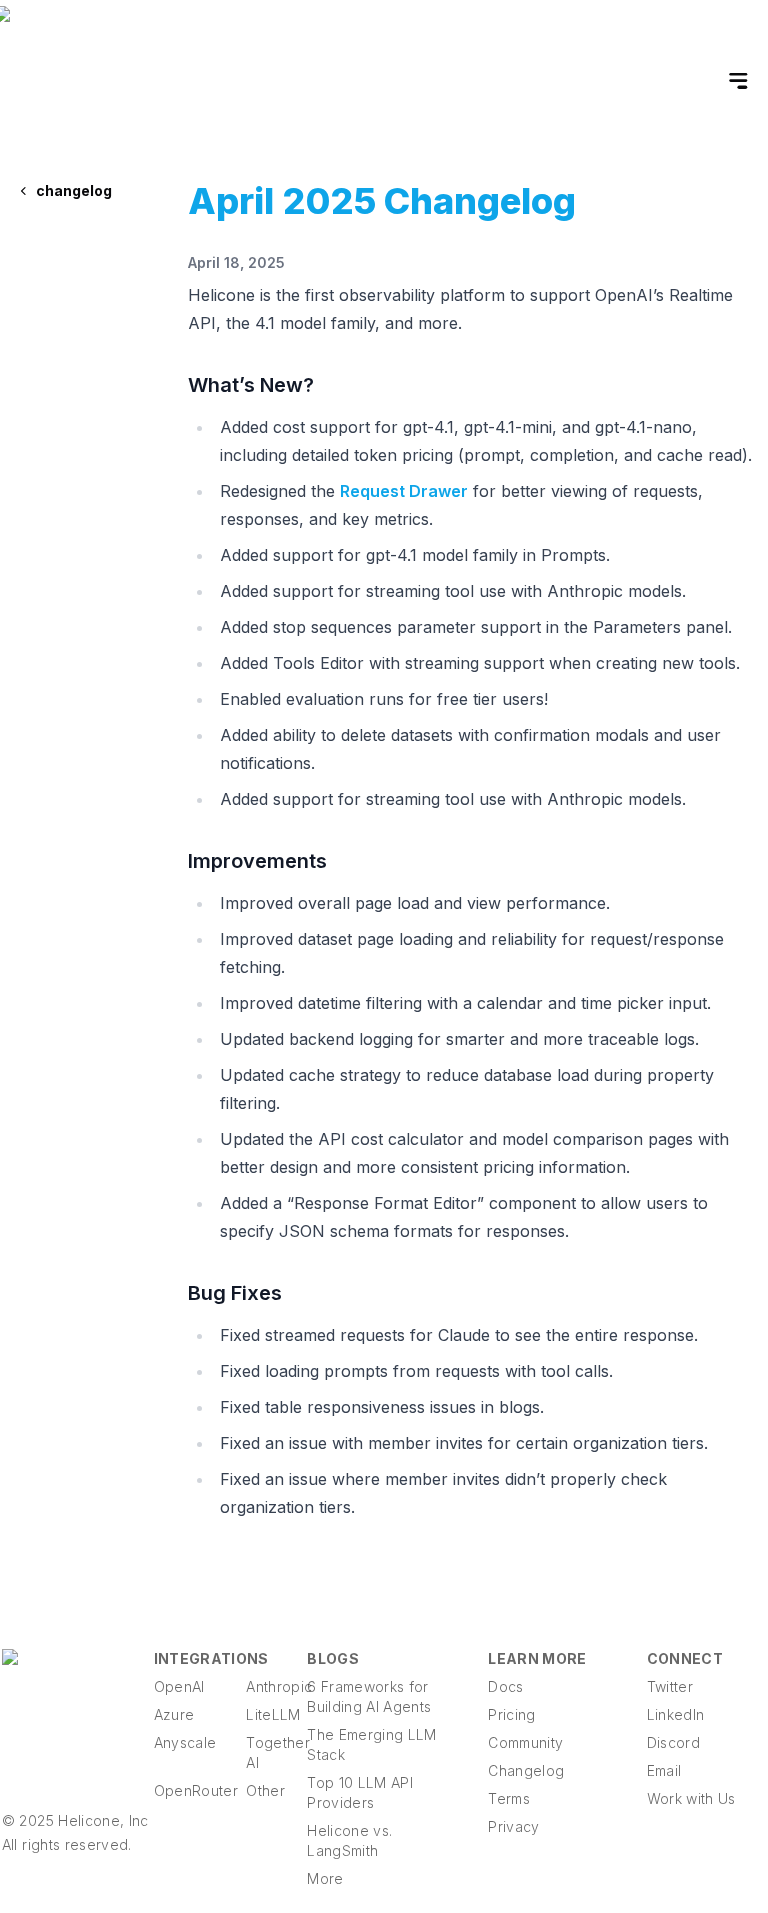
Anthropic (276, 1686)
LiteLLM (273, 1714)
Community (525, 1742)
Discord (673, 1742)
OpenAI (179, 1686)
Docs (505, 1686)
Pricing (511, 1714)
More (325, 1878)
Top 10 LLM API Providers (360, 1792)
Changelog (526, 1770)
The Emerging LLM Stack (372, 1744)
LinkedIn (676, 1714)
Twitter (670, 1686)
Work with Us (691, 1798)
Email (664, 1770)
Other (265, 1790)
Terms (509, 1798)
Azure (174, 1714)
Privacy (513, 1826)
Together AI (276, 1752)
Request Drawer (404, 491)
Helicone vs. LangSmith (349, 1840)
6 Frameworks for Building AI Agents (369, 1696)
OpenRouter (184, 1790)
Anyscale (184, 1742)
